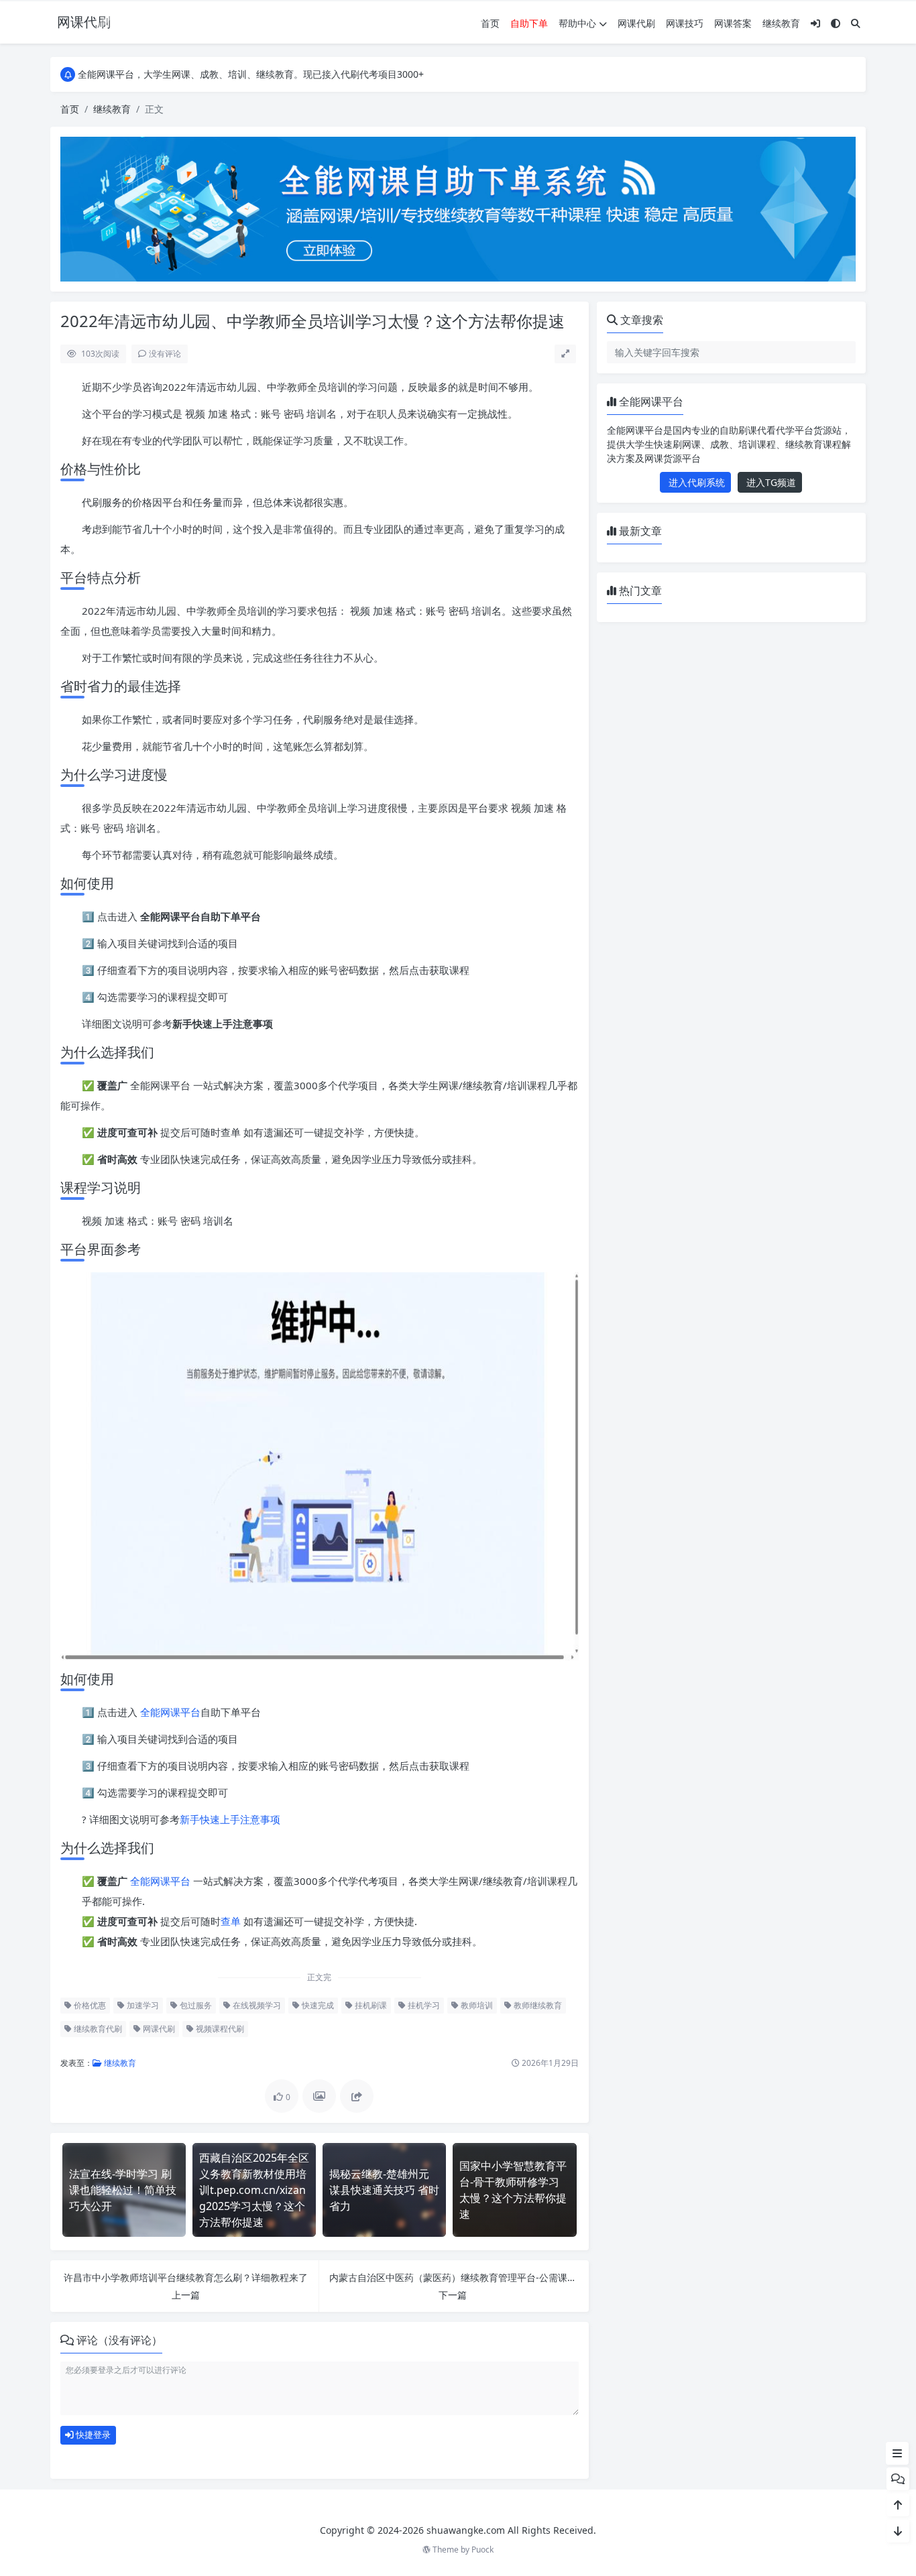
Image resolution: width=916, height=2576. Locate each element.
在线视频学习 (256, 2005)
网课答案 (733, 23)
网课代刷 (636, 23)
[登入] (815, 23)
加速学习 (142, 2005)
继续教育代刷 (97, 2029)
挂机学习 (423, 2005)
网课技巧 (685, 23)
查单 (231, 1921)
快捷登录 (92, 2435)
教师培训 (476, 2005)
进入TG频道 (770, 482)
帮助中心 (577, 23)
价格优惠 (89, 2005)
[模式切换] (836, 23)
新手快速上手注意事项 (230, 1819)
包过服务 (195, 2005)
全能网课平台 (170, 1712)
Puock (482, 2550)
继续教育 (781, 23)
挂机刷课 (370, 2005)
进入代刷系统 (695, 482)
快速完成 (317, 2005)
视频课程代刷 (219, 2029)
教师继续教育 (537, 2005)
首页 (490, 23)
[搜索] (856, 23)
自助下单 (529, 23)
